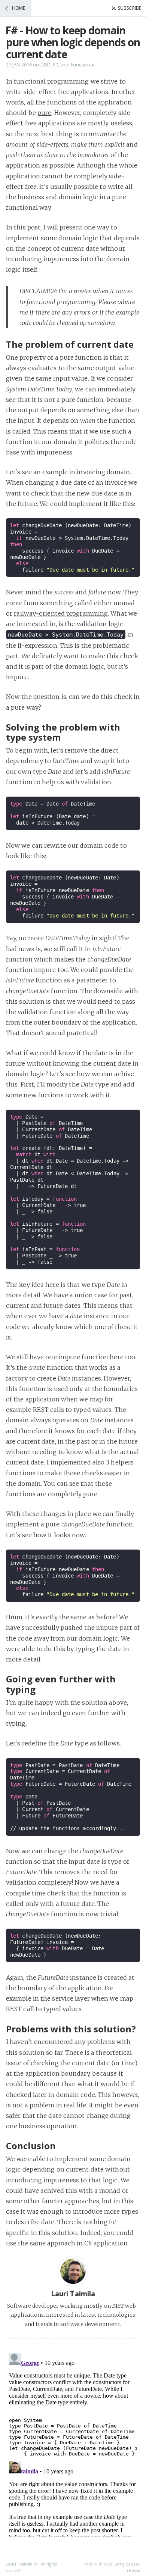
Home (19, 8)
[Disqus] (73, 2443)
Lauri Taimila (19, 2564)
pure (44, 113)
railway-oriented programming (61, 613)
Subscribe (130, 8)
